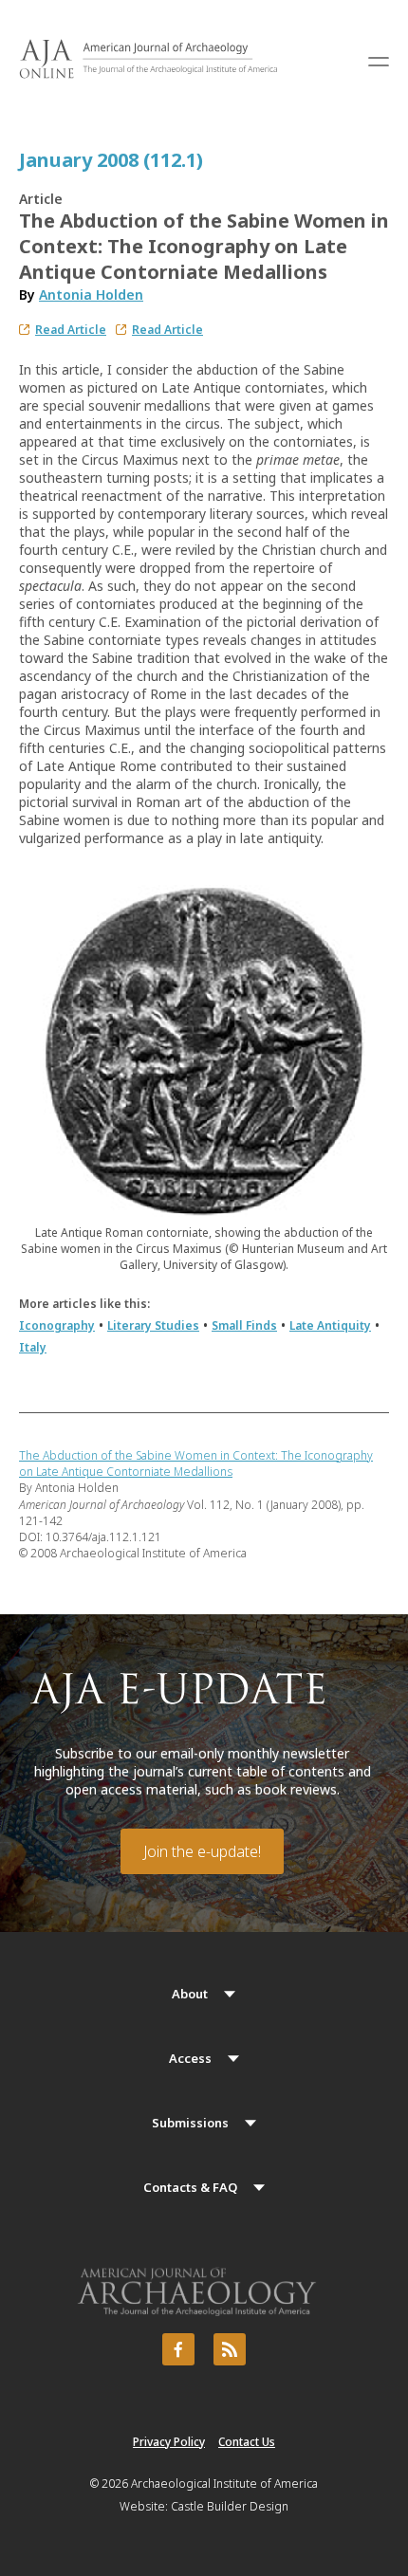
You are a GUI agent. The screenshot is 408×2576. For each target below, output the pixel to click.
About (190, 1994)
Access (190, 2058)
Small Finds (244, 1325)
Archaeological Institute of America (224, 2484)
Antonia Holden (91, 294)
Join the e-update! (202, 1851)
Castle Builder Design (230, 2506)
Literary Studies (153, 1325)
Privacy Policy (169, 2442)
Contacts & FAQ (190, 2187)
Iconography (57, 1325)
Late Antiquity (330, 1325)
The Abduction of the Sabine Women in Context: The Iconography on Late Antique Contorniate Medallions (196, 1463)
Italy (33, 1347)
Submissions (190, 2123)
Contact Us (247, 2442)
